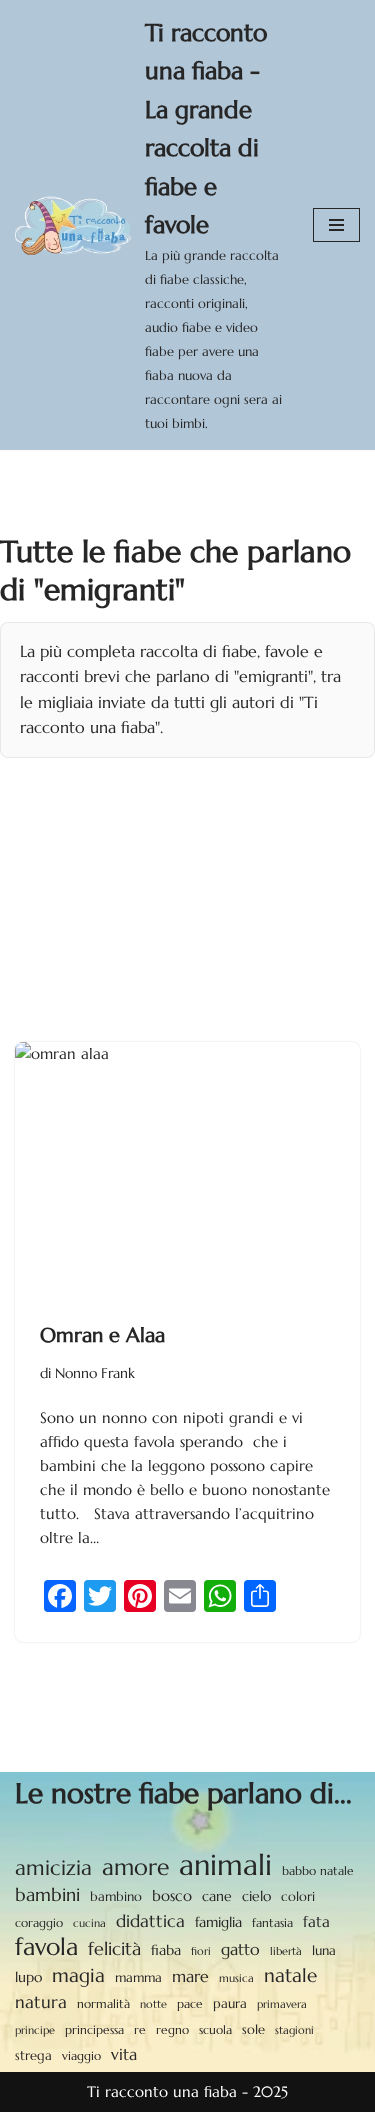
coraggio (39, 1922)
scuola (215, 2029)
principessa (94, 2029)
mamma (138, 1977)
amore (135, 1867)
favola (46, 1947)
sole (253, 2029)
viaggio (81, 2056)
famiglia (218, 1922)
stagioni (294, 2030)
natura (41, 2002)
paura (230, 2004)
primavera (282, 2004)
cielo (256, 1896)
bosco (172, 1895)
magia (78, 1975)
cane (217, 1896)
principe (35, 2030)
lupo (28, 1977)
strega (33, 2055)
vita (124, 2054)
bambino (116, 1896)
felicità (114, 1949)
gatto (240, 1949)
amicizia (53, 1868)
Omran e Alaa (102, 1335)
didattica (150, 1921)
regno (172, 2030)
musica (236, 1978)
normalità (103, 2003)
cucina (89, 1923)
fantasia (272, 1922)
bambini (47, 1894)
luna (324, 1951)
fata (316, 1921)
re (140, 2030)
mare (190, 1976)
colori (298, 1897)
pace (190, 2004)
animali (225, 1865)
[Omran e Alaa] (187, 1171)
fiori (201, 1951)
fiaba (166, 1950)
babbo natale (318, 1870)
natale (290, 1975)
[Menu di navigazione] (336, 225)
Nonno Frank (95, 1373)
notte (153, 2004)
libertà (286, 1951)
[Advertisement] (187, 887)
